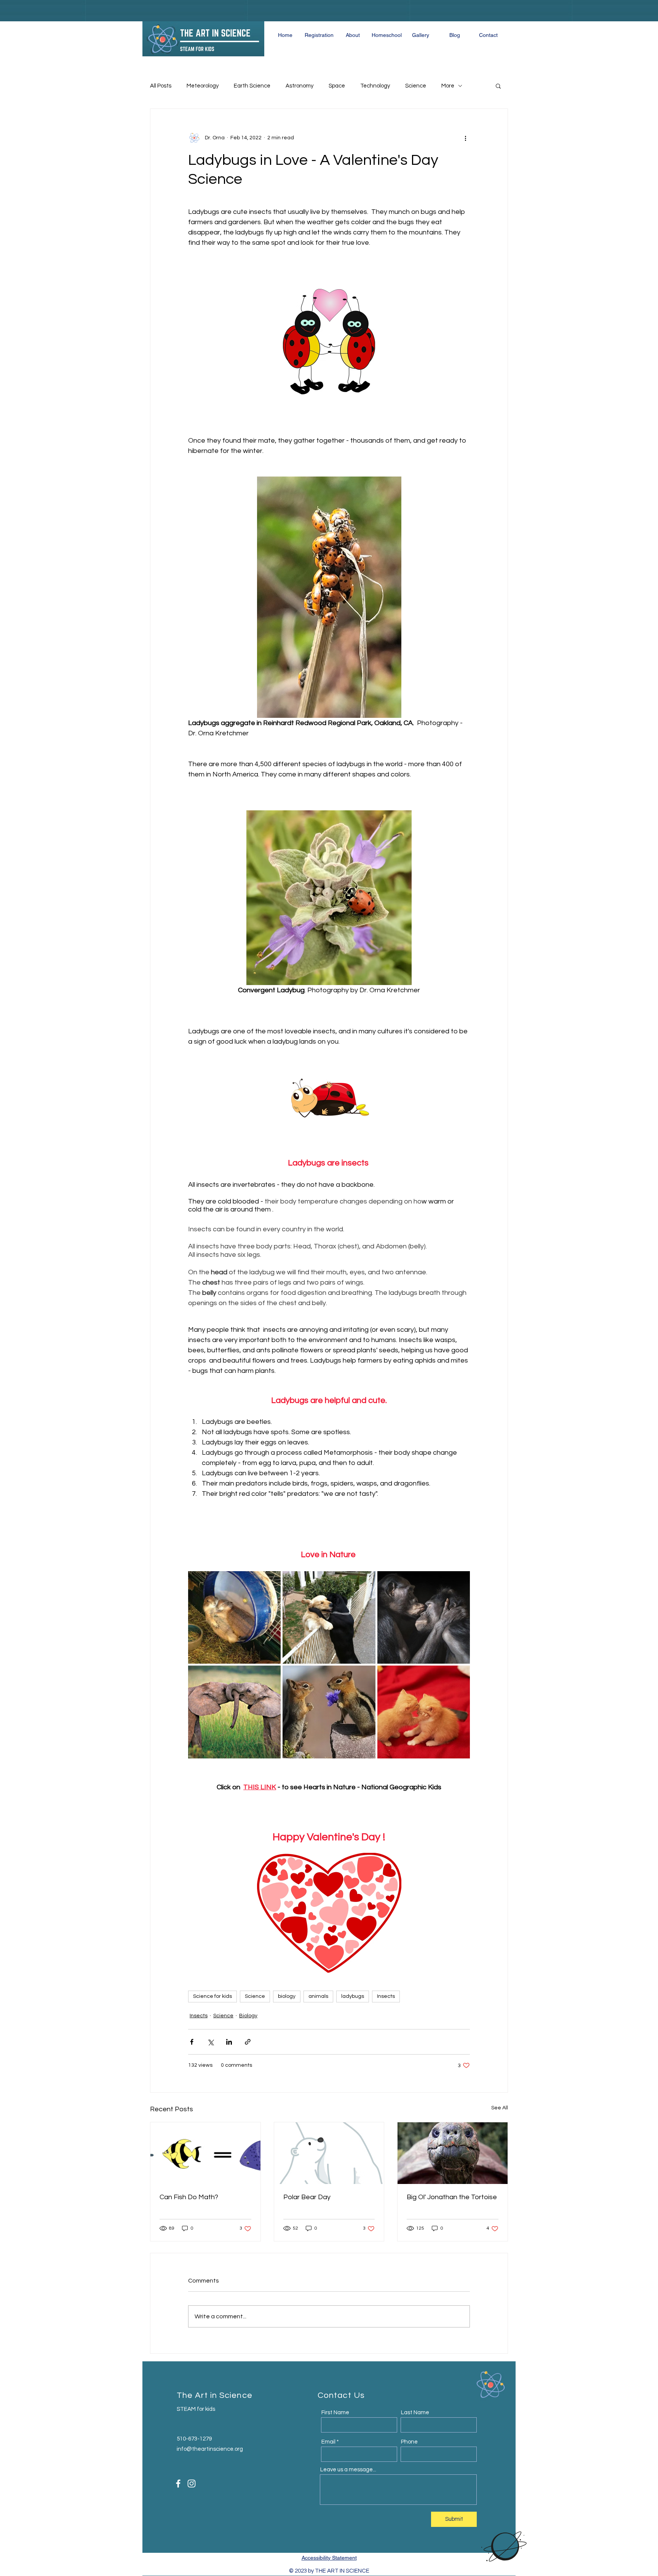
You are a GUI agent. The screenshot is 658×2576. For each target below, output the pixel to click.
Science (416, 86)
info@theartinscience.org (210, 2449)
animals (318, 1996)
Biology (248, 2016)
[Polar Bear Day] (329, 2153)
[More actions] (465, 138)
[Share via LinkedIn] (229, 2042)
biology (287, 1996)
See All (500, 2108)
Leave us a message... (348, 2470)
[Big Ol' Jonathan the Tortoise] (453, 2153)
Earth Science (252, 86)
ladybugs (353, 1996)
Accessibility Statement (329, 2558)
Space (337, 86)
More (448, 86)
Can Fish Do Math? (189, 2197)
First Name (335, 2413)
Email (328, 2442)
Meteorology (203, 86)
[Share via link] (248, 2042)
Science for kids (212, 1996)
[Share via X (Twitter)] (210, 2042)
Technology (375, 86)
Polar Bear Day (307, 2197)
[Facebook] (178, 2484)
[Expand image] (234, 1617)
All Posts (161, 86)
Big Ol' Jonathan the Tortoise (452, 2197)
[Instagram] (192, 2484)
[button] (498, 86)
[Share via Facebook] (192, 2042)
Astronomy (299, 86)
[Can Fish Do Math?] (205, 2153)
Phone (409, 2442)
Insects (386, 1996)
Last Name (415, 2413)
